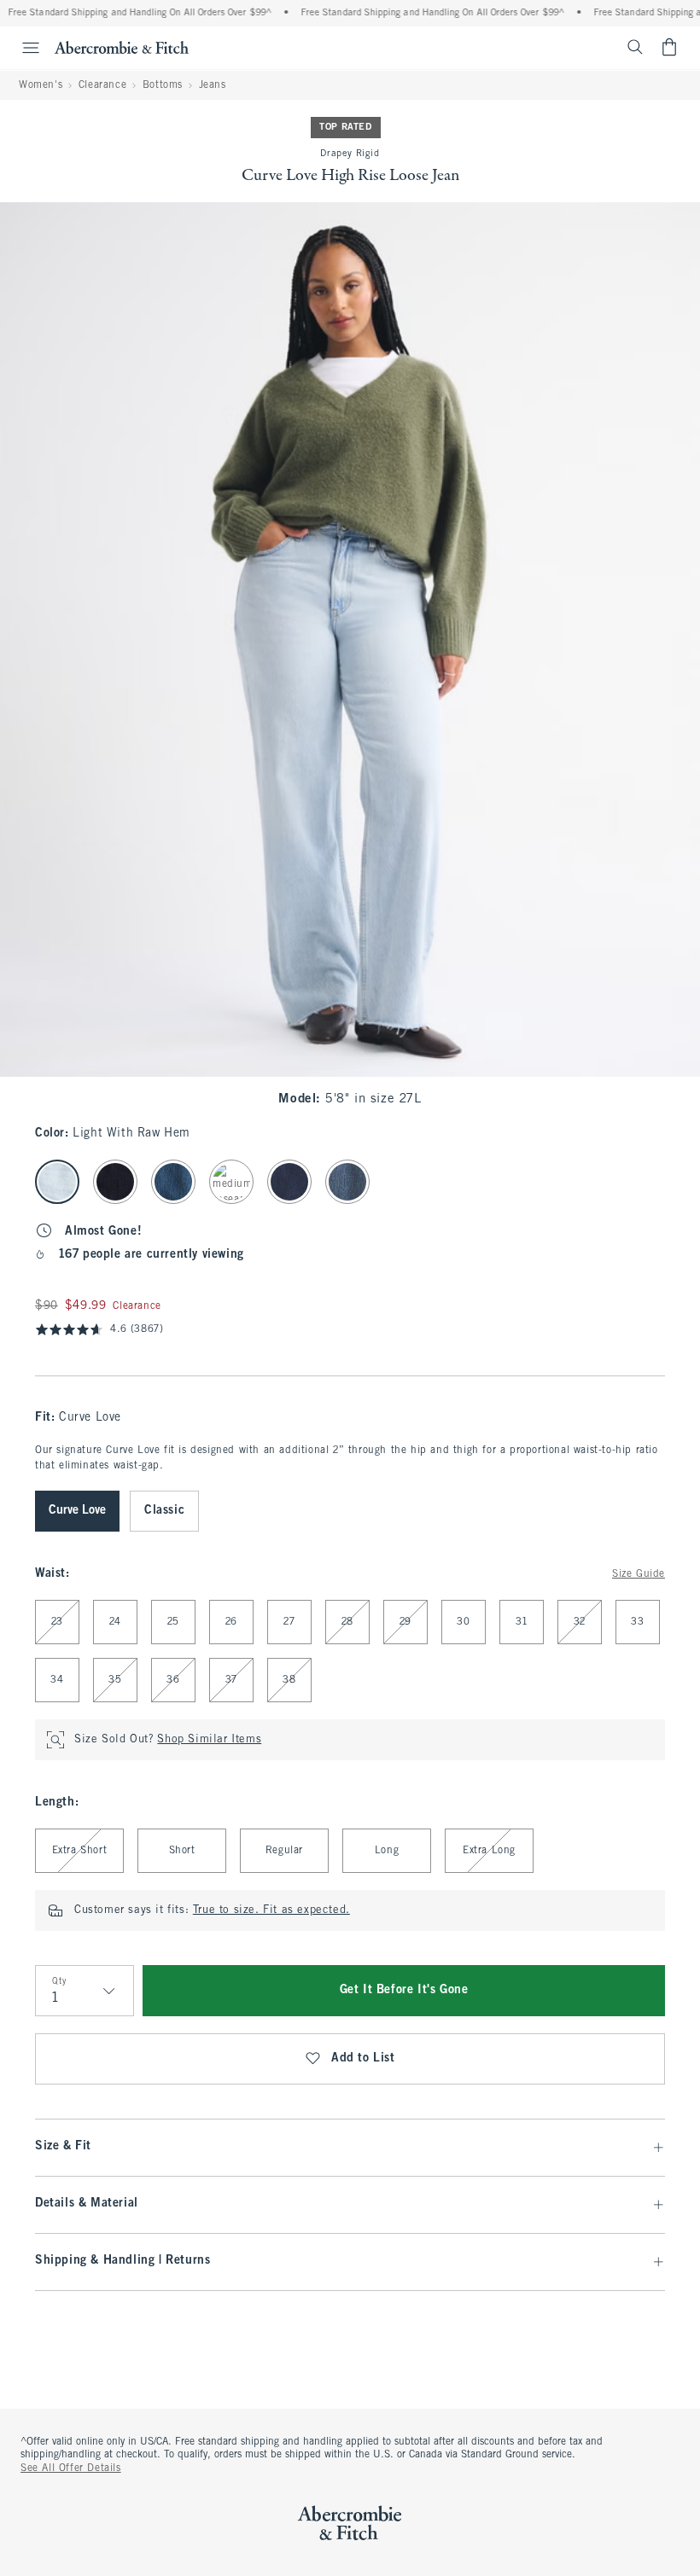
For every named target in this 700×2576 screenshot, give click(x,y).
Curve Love (77, 1511)
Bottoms (163, 85)
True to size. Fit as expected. (271, 1910)
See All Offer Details (71, 2468)
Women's (41, 85)
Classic (164, 1511)
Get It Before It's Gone (404, 1990)
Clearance (102, 85)
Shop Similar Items (209, 1740)
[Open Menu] (22, 48)
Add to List (363, 2058)
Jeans (213, 85)
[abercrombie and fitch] (122, 47)
